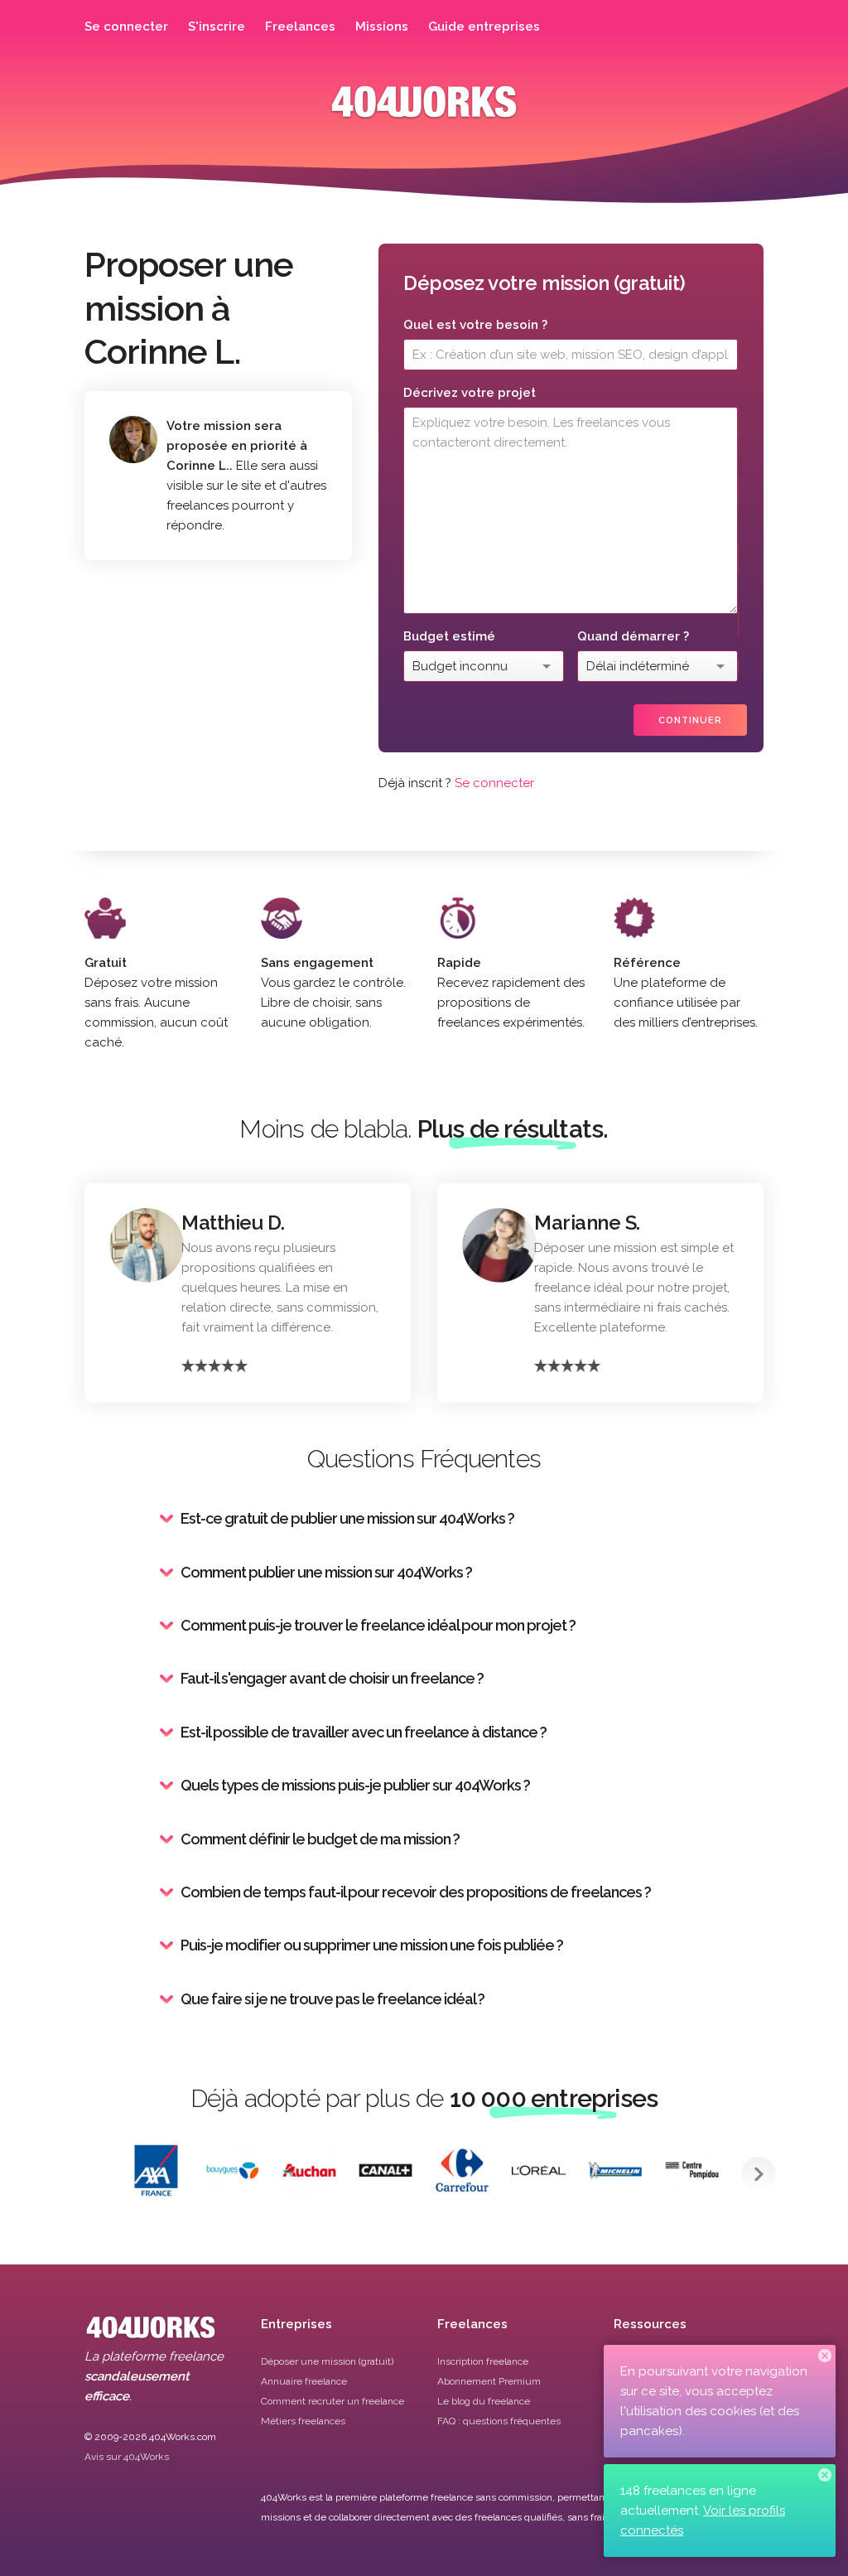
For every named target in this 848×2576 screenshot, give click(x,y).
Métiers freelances (303, 2421)
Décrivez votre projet (470, 393)
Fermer (825, 2356)
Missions (382, 27)
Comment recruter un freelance (332, 2401)
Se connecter (126, 27)
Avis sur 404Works (127, 2457)
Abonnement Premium (489, 2381)
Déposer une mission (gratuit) (327, 2361)
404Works (424, 114)
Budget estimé (449, 636)
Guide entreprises (484, 27)
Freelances (300, 27)
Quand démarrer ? (633, 636)
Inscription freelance (483, 2361)
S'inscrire (217, 27)
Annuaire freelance (304, 2381)
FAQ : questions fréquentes (499, 2421)
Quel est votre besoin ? (475, 325)
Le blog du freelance (484, 2401)
